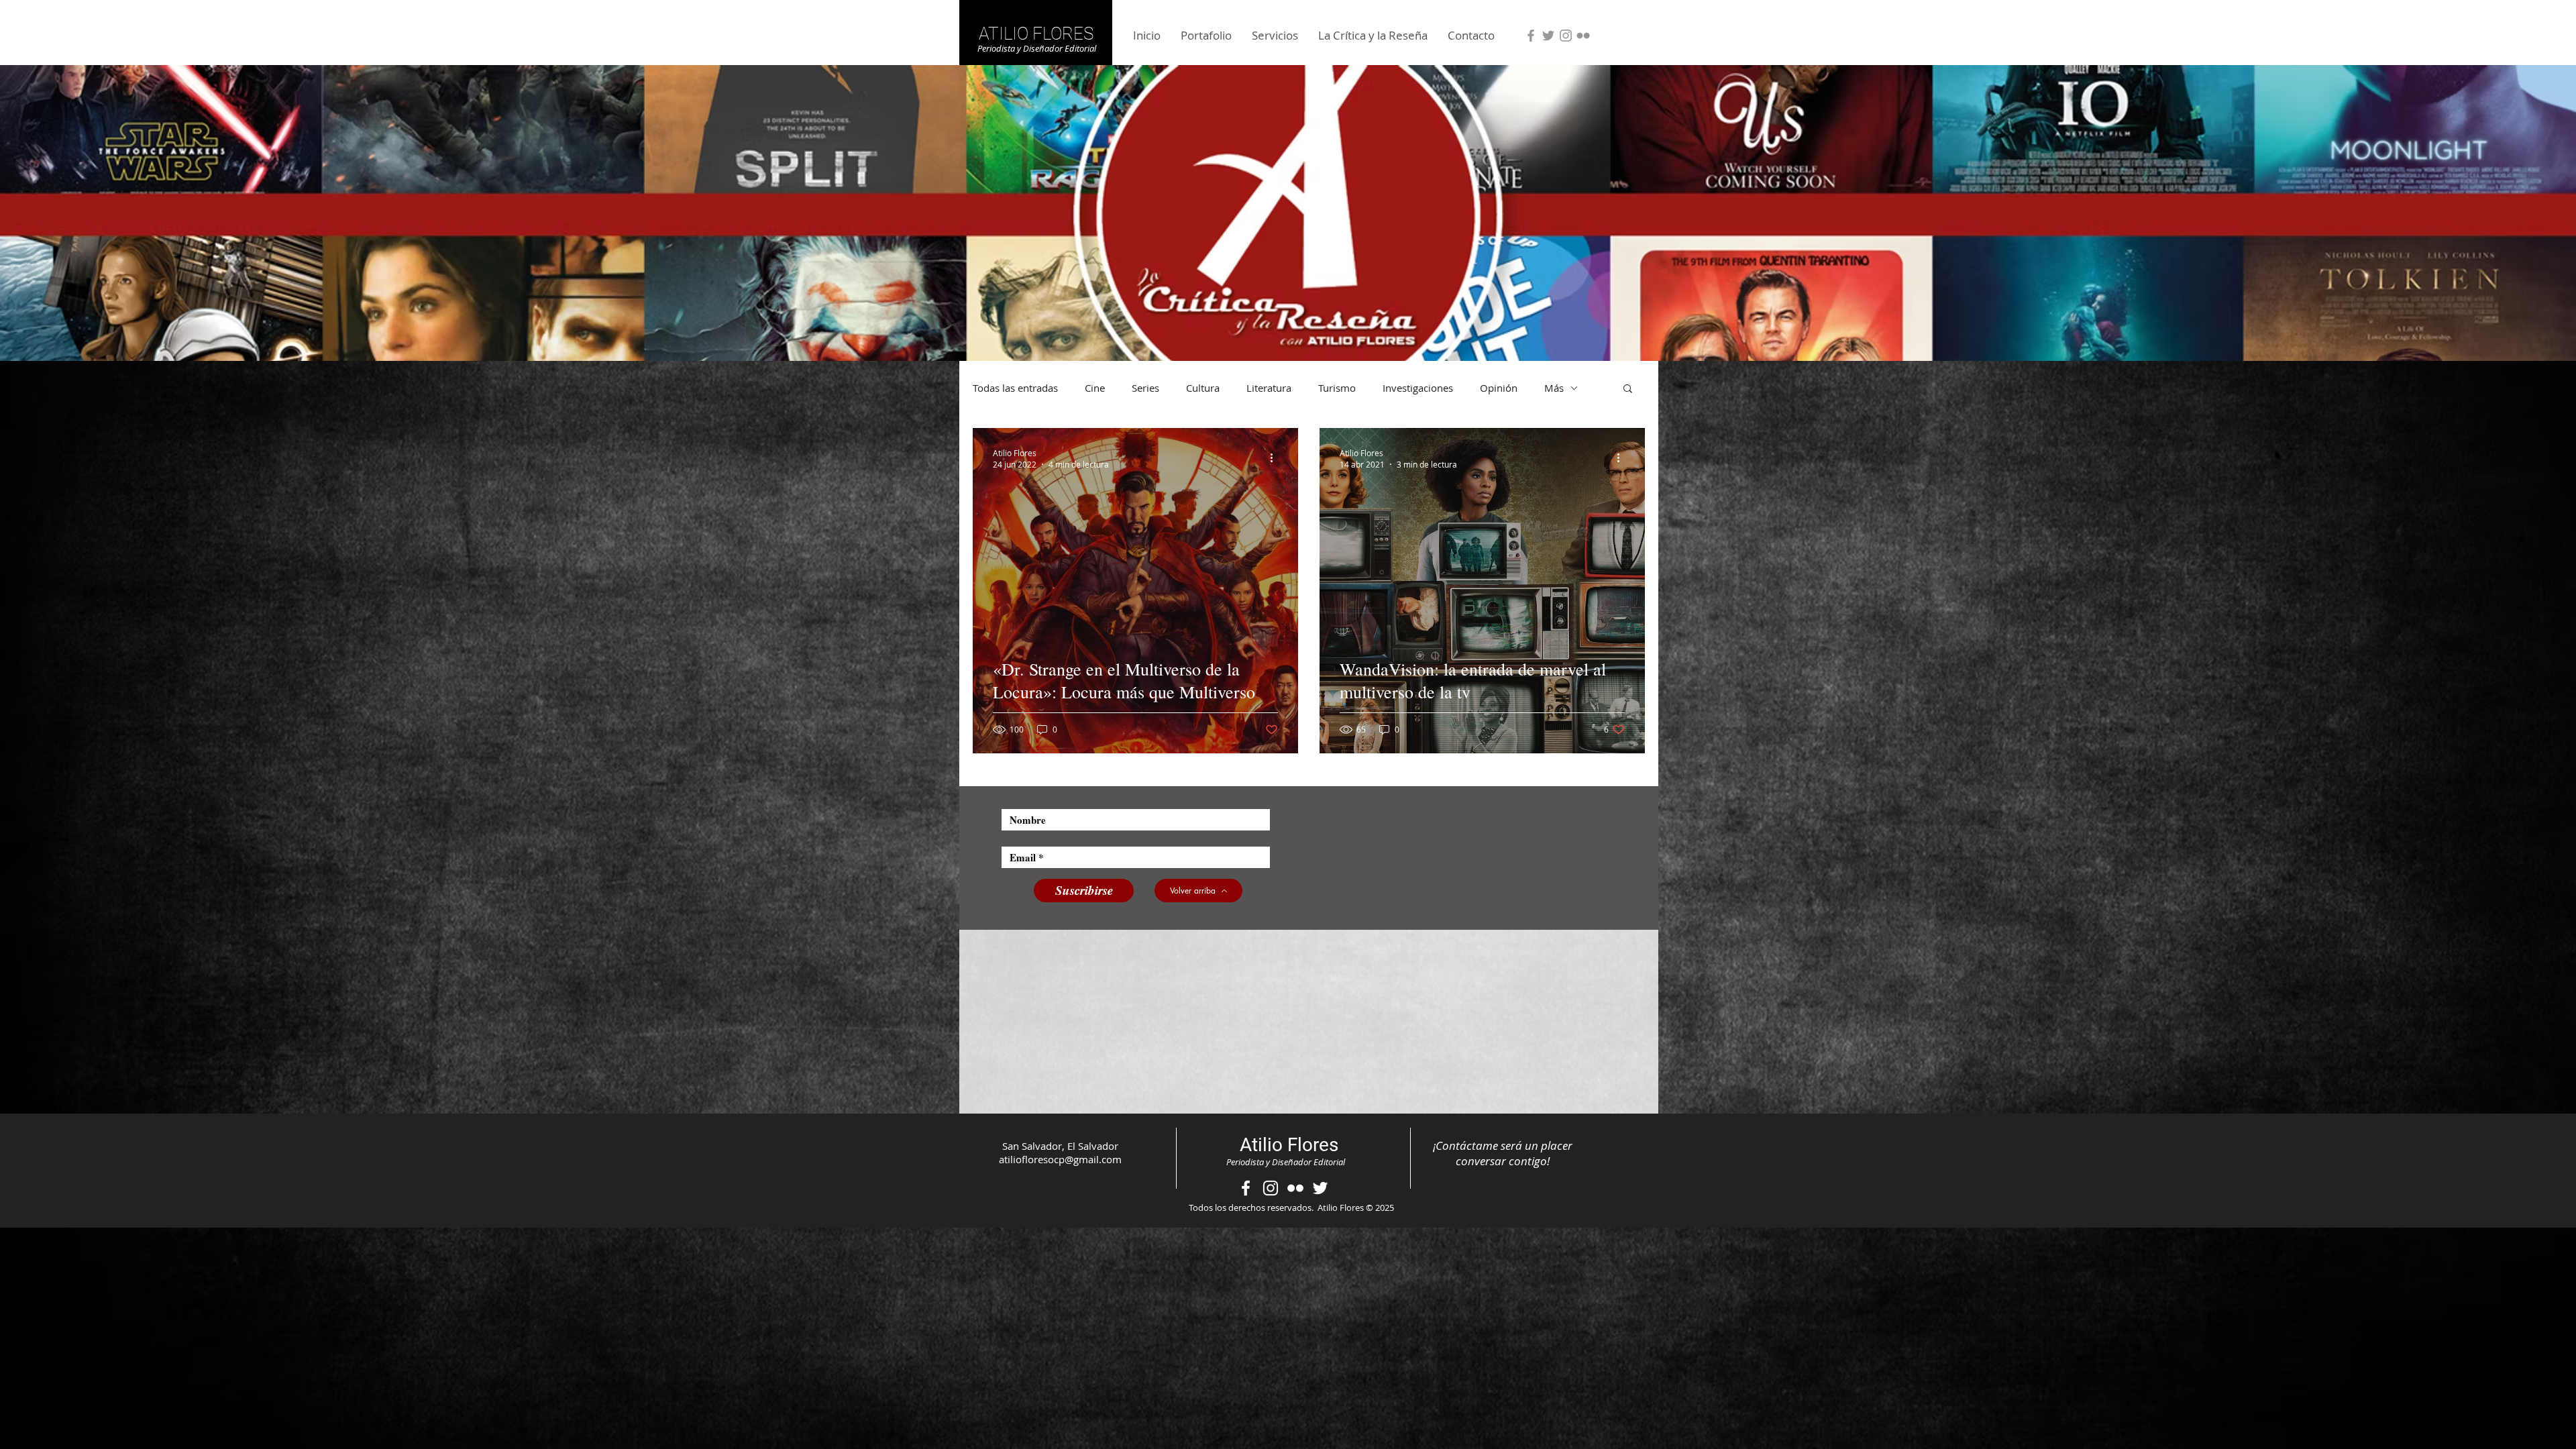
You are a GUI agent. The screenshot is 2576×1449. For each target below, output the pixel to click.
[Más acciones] (1276, 458)
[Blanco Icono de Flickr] (1295, 1188)
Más (1554, 388)
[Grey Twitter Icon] (1548, 36)
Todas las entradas (1015, 388)
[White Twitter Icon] (1320, 1188)
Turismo (1337, 388)
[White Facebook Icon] (1246, 1188)
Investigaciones (1418, 388)
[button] (1628, 389)
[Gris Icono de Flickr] (1583, 36)
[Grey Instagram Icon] (1566, 36)
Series (1145, 388)
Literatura (1269, 388)
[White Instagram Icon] (1271, 1188)
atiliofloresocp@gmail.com (1060, 1159)
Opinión (1499, 388)
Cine (1095, 388)
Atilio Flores (1289, 1145)
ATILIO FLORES (1036, 34)
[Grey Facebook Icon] (1531, 36)
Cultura (1203, 388)
